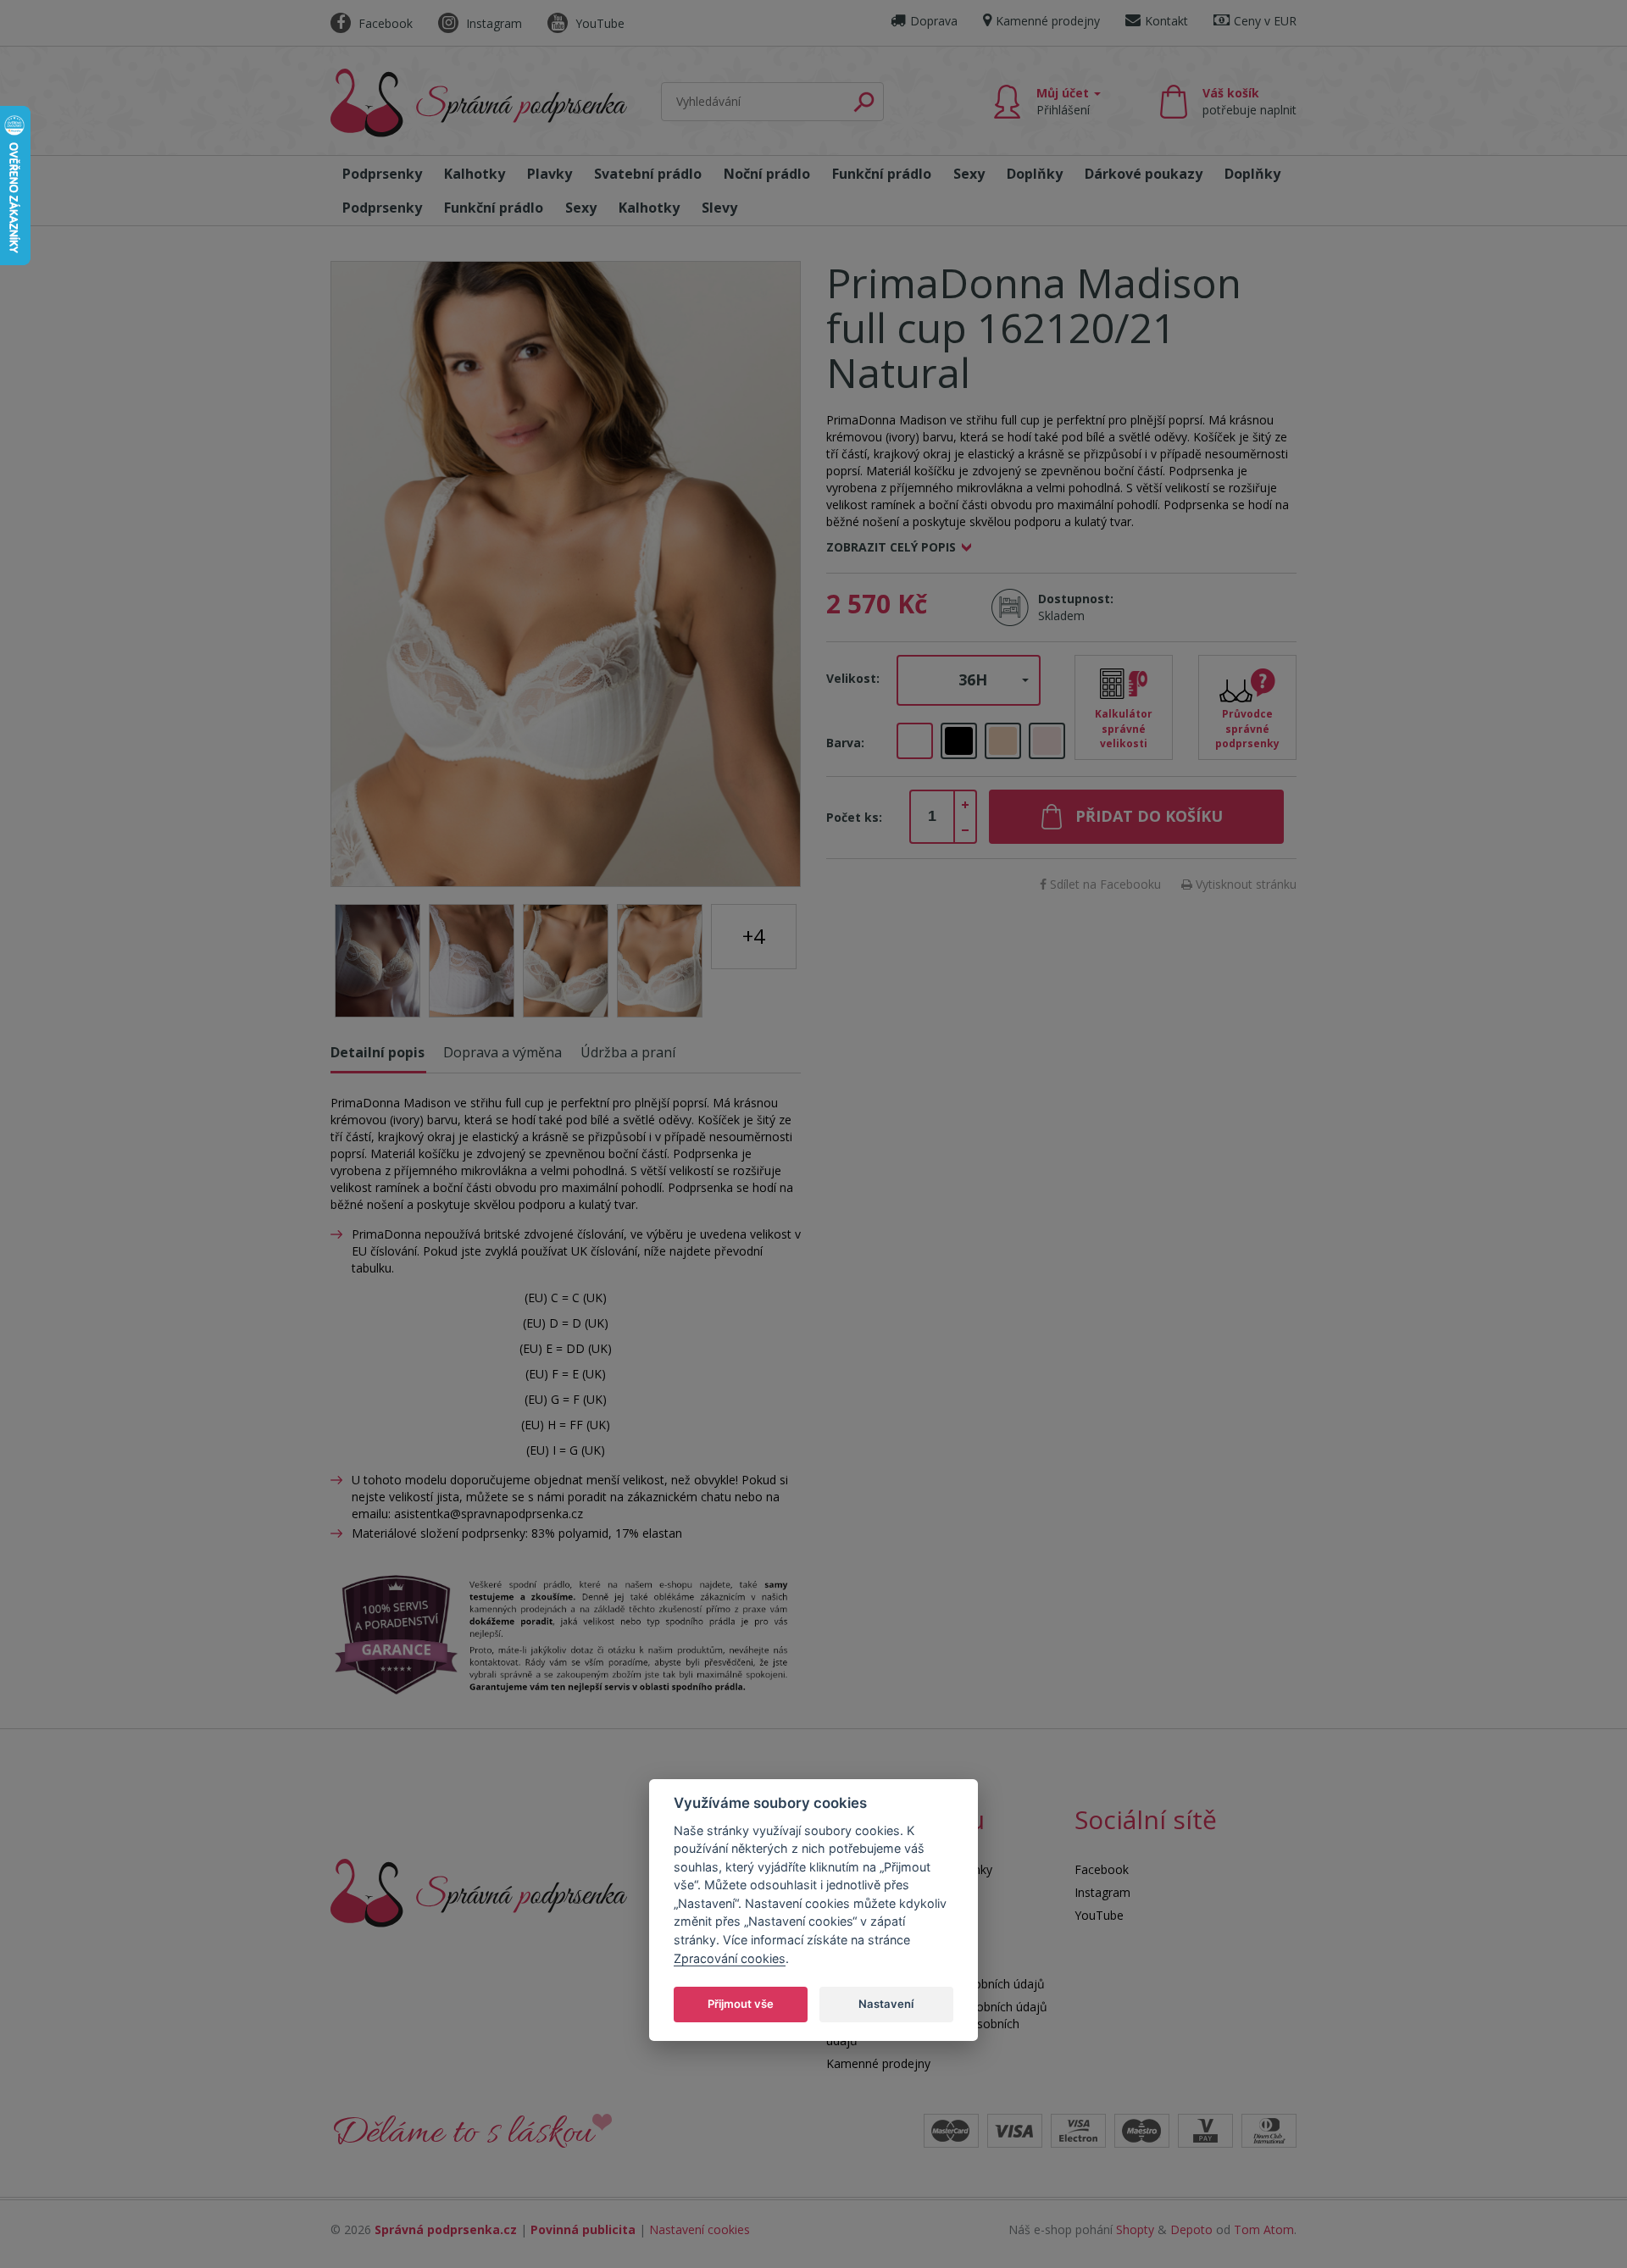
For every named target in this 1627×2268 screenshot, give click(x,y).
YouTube (598, 23)
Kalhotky (475, 174)
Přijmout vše (741, 2004)
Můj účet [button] (1064, 101)
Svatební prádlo (648, 174)
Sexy (969, 174)
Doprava (934, 21)
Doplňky (1035, 174)
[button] (969, 680)
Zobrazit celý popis (891, 547)
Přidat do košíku (1149, 816)
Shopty (1135, 2229)
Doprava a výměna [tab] (503, 1052)
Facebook (384, 23)
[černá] (959, 741)
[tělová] (1003, 741)
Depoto (1191, 2229)
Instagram (492, 23)
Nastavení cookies (700, 2229)
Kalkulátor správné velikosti (1124, 728)
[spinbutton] (932, 817)
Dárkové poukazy (1144, 174)
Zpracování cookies (730, 1958)
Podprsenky (382, 174)
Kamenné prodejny (1048, 21)
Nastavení (886, 2004)
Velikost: (853, 678)
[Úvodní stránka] (479, 103)
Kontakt (1166, 21)
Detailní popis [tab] (378, 1052)
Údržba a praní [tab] (628, 1052)
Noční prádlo (767, 174)
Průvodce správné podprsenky (1247, 728)
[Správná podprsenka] (479, 1891)
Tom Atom (1264, 2229)
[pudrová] (1047, 741)
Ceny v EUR (1265, 21)
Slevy (719, 208)
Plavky (550, 174)
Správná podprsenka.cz (446, 2229)
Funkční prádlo (882, 174)
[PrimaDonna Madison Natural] (566, 574)
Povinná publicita (583, 2229)
